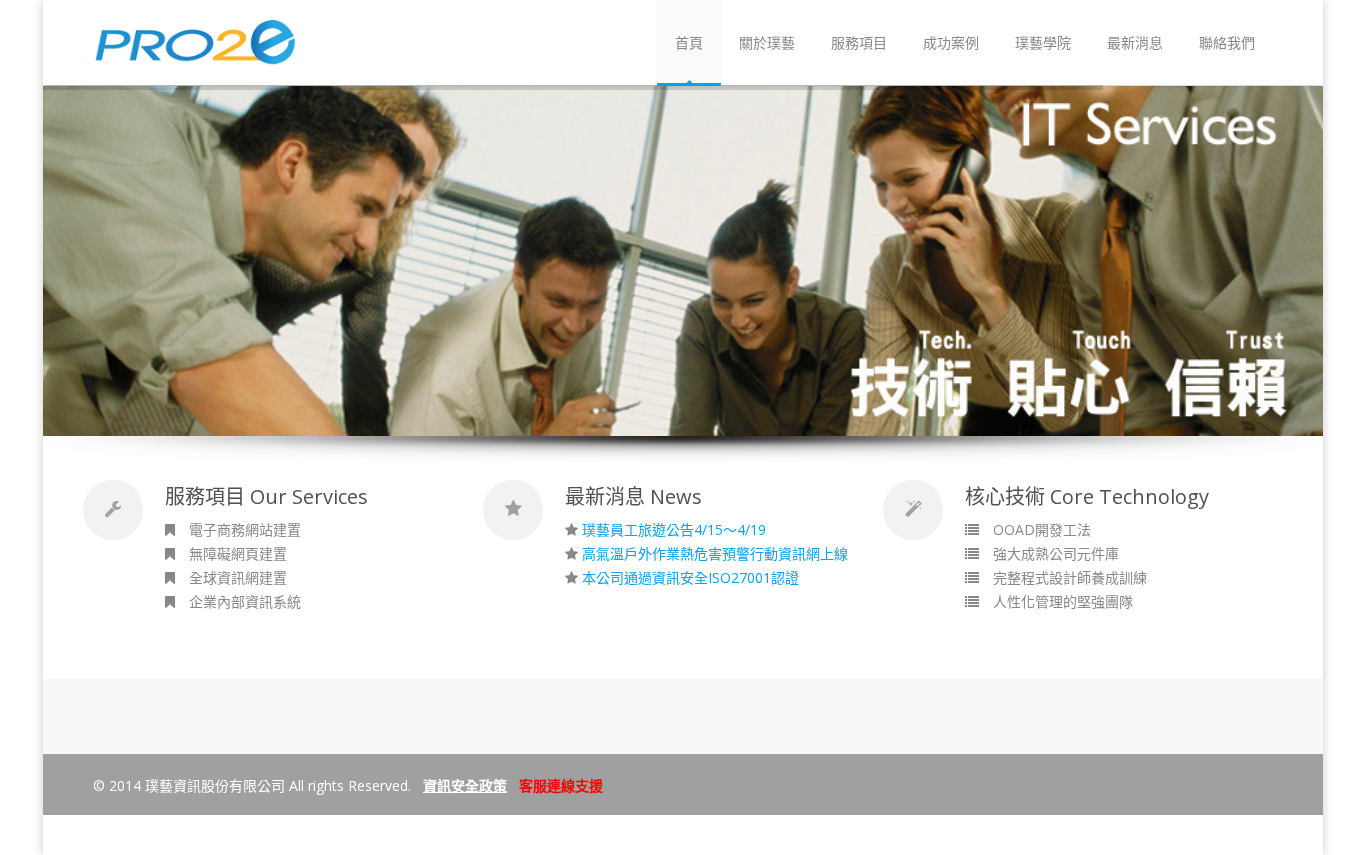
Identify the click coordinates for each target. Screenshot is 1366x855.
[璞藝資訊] (195, 56)
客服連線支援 (561, 785)
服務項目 (859, 42)
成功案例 (951, 42)
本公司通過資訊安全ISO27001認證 (690, 577)
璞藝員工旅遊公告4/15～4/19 (674, 529)
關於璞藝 (767, 42)
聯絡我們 (1227, 42)
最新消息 (1135, 42)
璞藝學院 (1043, 42)
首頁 (689, 42)
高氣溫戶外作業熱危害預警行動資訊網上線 (715, 553)
